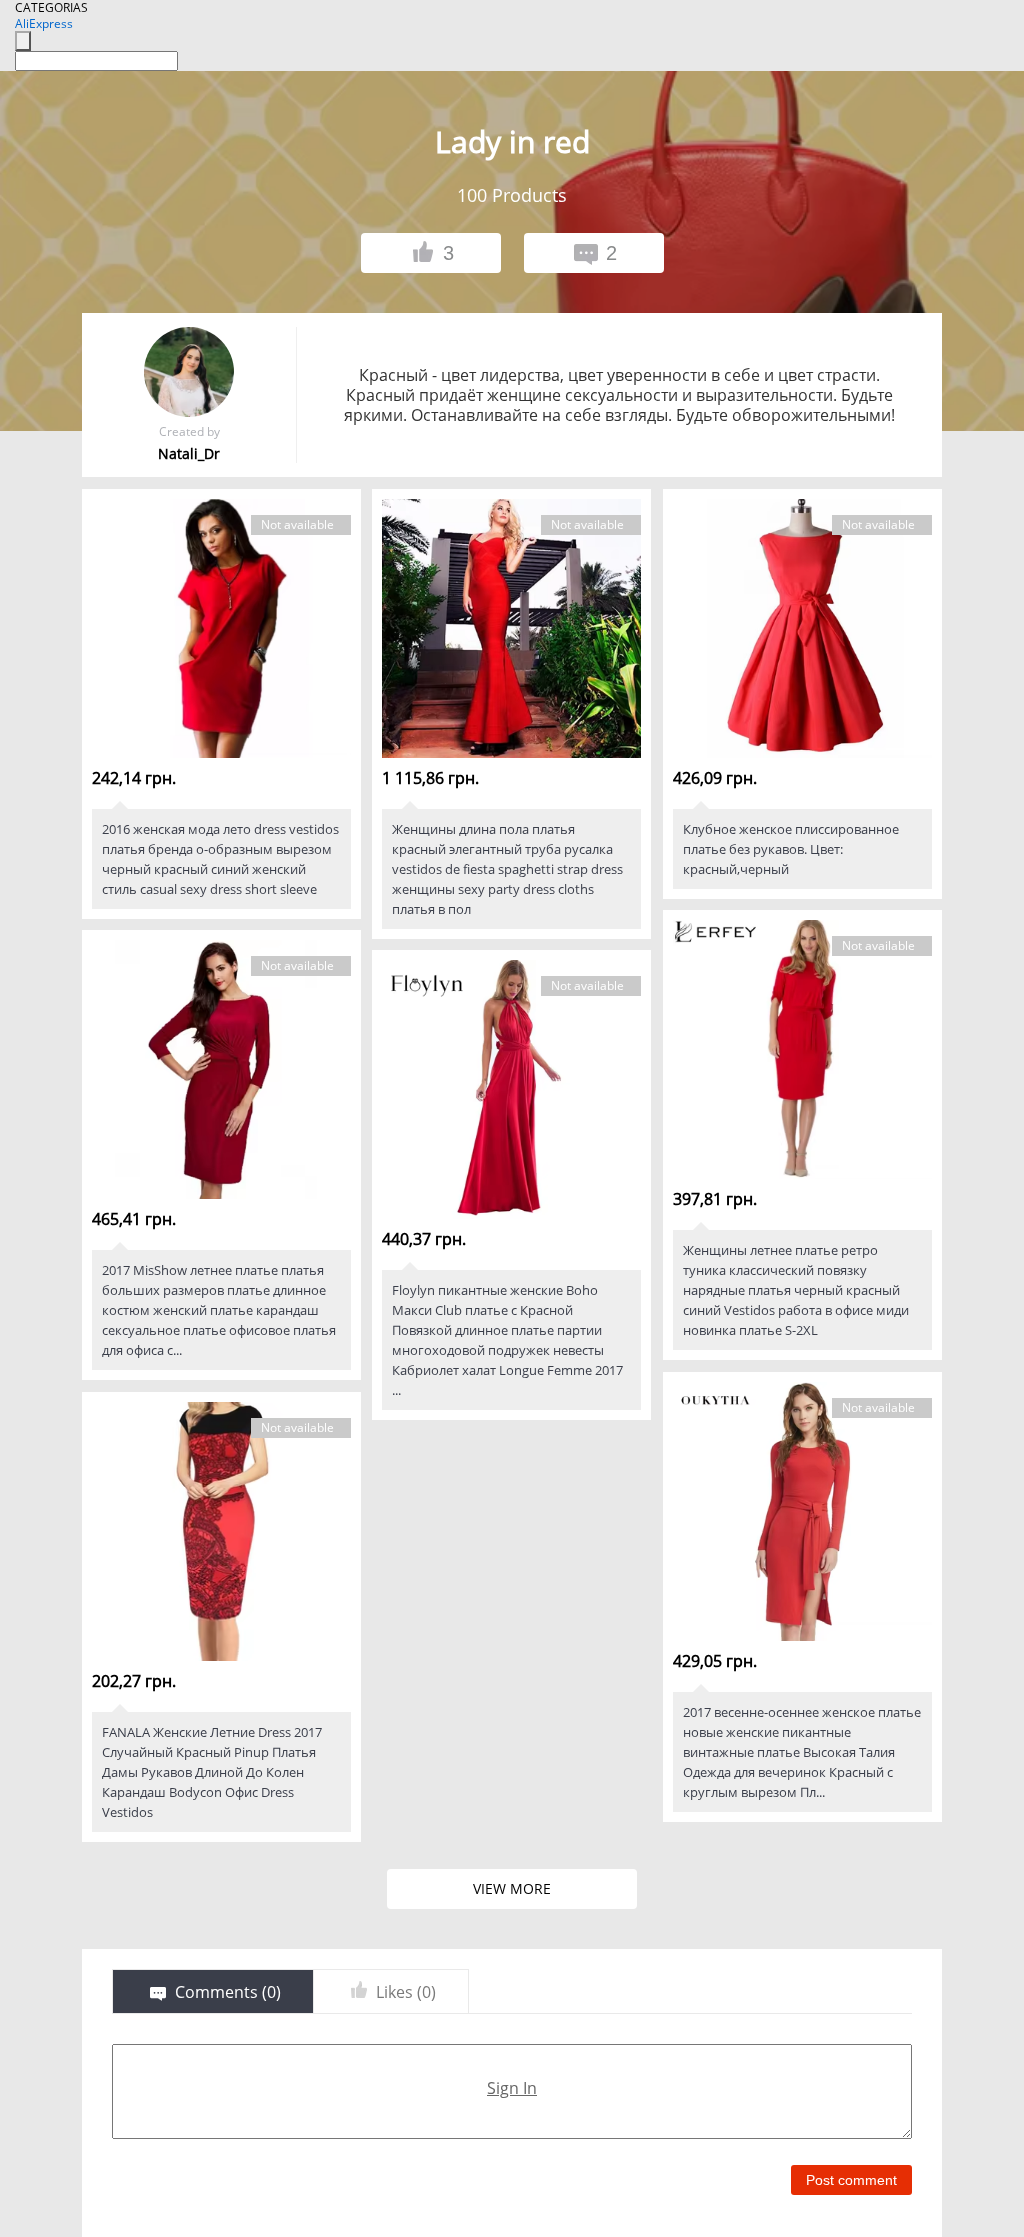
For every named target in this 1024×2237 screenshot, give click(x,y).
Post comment (851, 2180)
